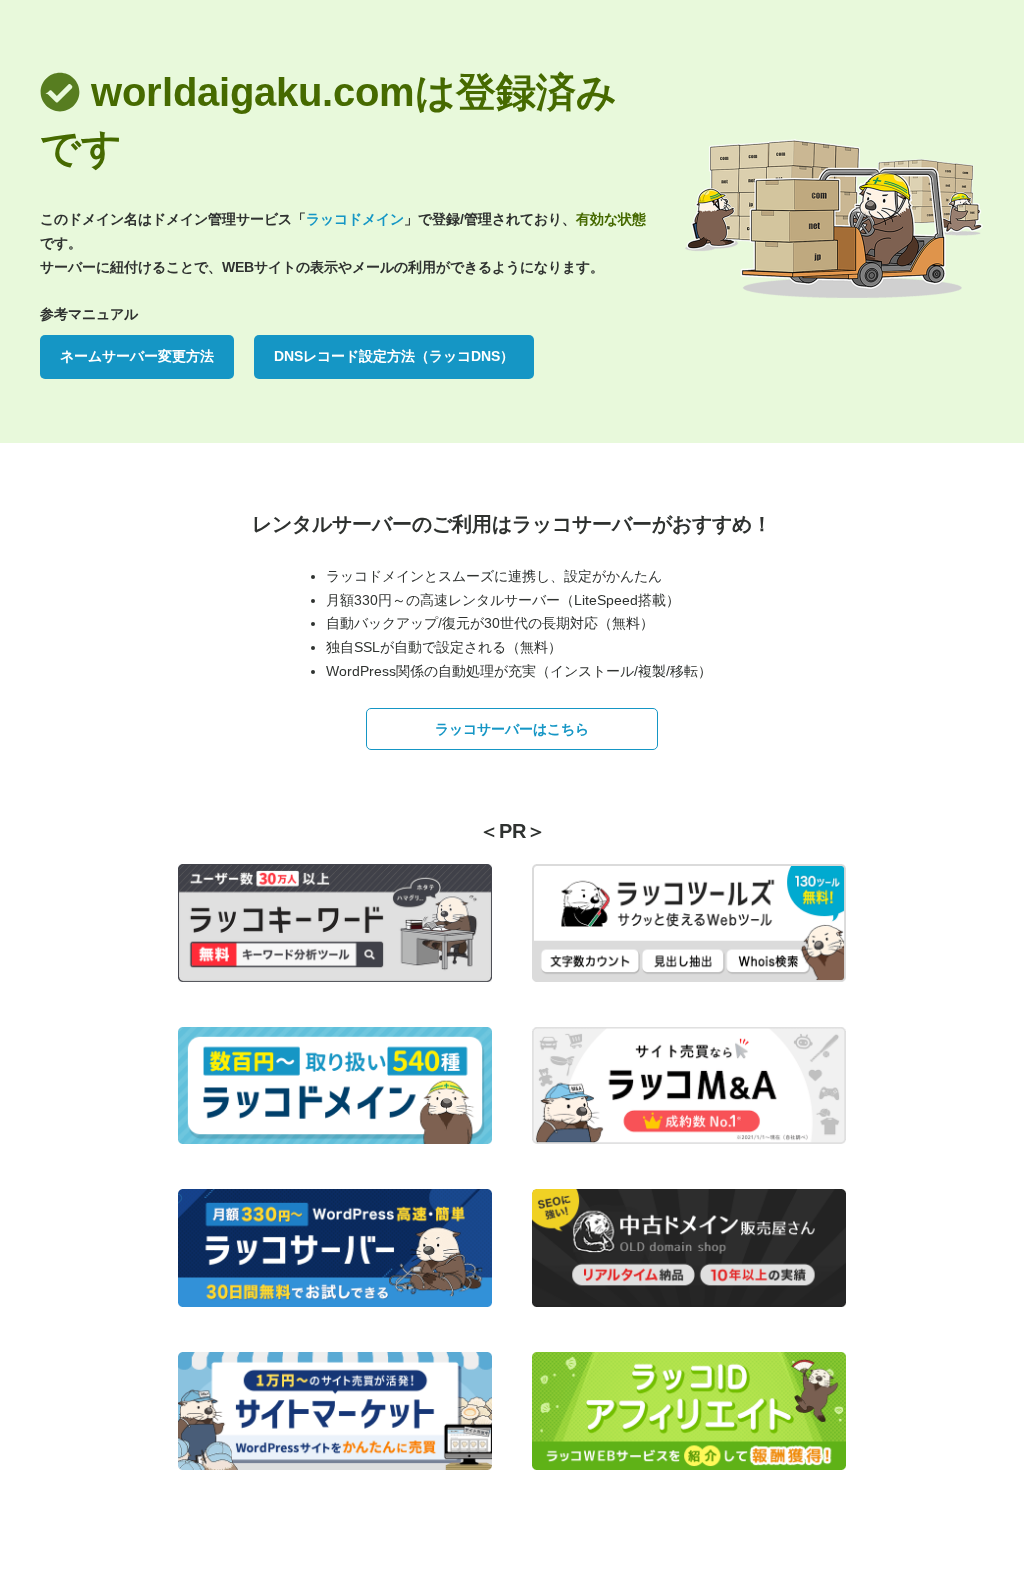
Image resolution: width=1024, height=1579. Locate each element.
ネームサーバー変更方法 (137, 356)
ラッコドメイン (355, 219)
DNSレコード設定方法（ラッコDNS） (394, 356)
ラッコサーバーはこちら (512, 729)
